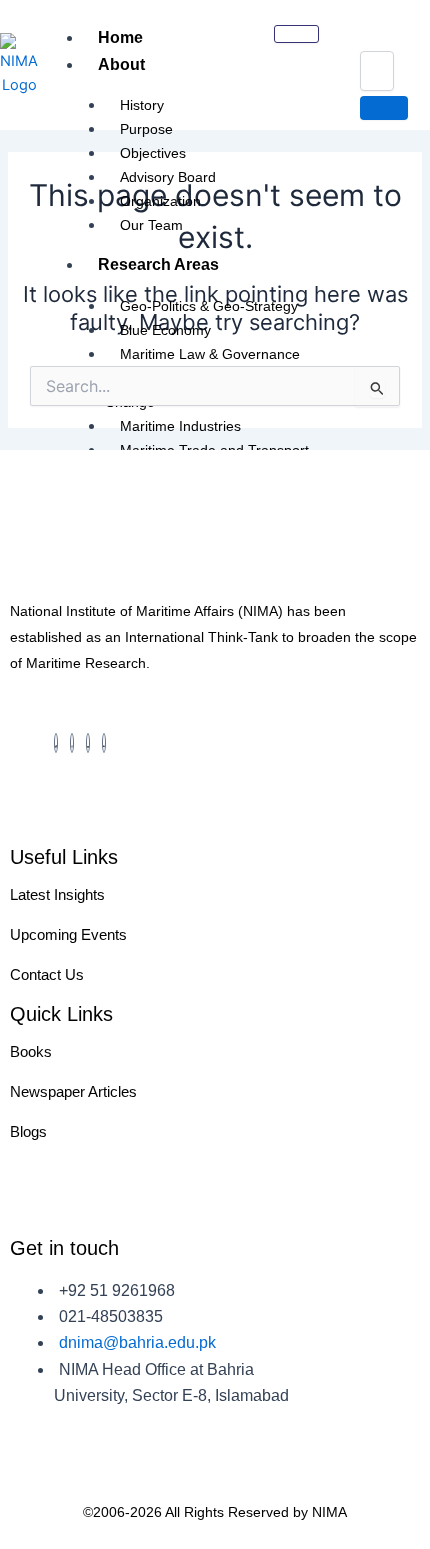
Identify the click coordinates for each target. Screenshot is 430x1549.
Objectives (153, 153)
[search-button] (384, 108)
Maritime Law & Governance (210, 354)
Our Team (151, 225)
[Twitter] (88, 743)
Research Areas (158, 264)
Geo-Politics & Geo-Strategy (209, 306)
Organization (160, 201)
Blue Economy (165, 330)
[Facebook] (56, 743)
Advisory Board (168, 177)
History (142, 105)
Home (120, 37)
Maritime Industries (180, 426)
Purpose (146, 129)
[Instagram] (72, 743)
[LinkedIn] (104, 743)
